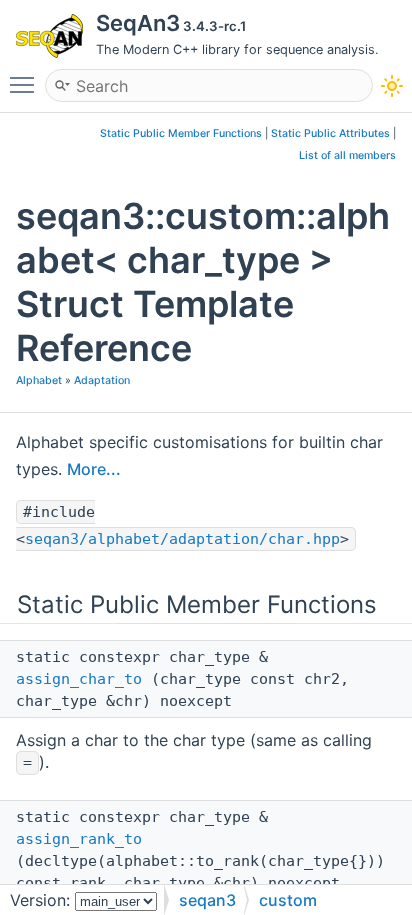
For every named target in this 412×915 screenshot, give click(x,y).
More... (94, 469)
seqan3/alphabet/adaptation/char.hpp (182, 539)
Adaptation (102, 380)
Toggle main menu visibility (26, 84)
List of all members (347, 155)
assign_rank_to (79, 839)
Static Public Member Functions (181, 133)
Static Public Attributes (330, 133)
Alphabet (39, 380)
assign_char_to (79, 679)
